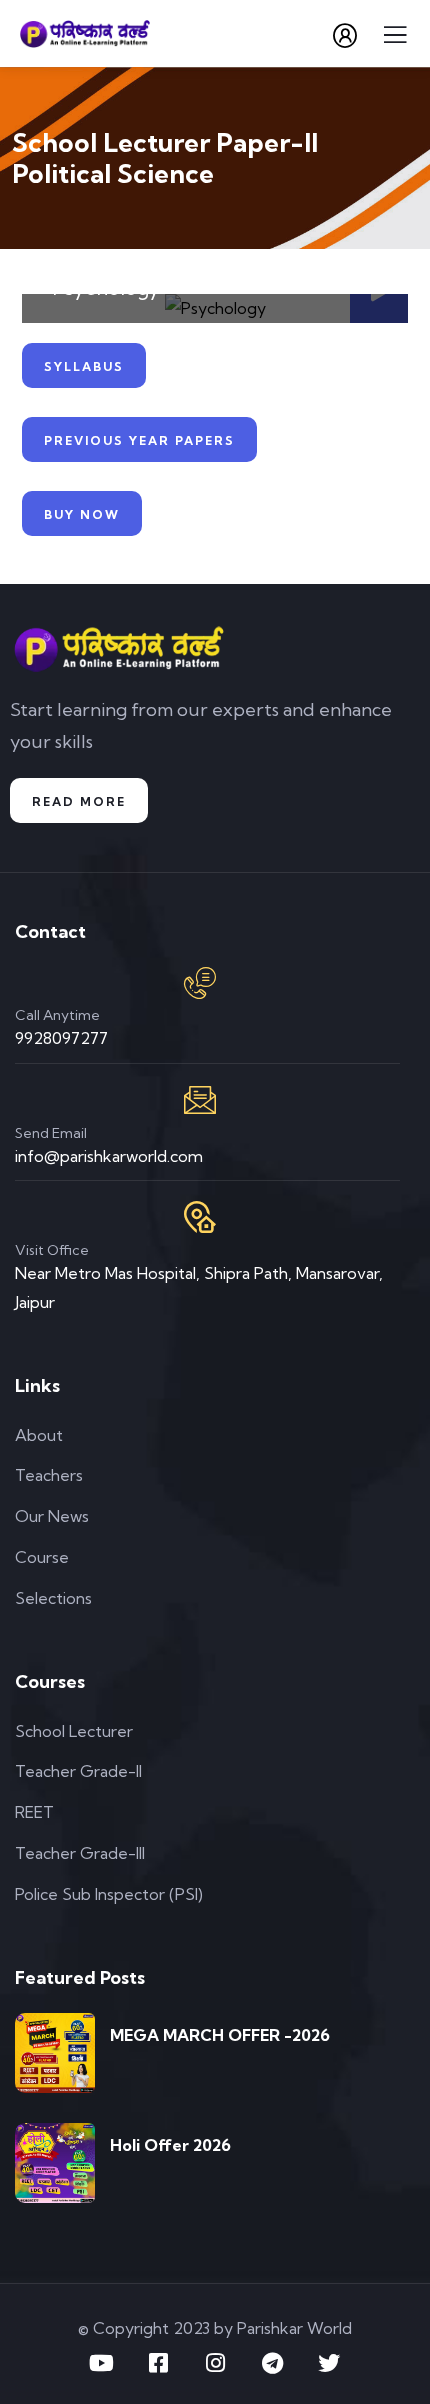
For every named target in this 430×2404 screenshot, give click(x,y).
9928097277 (61, 1038)
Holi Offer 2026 (170, 2145)
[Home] (119, 648)
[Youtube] (101, 2363)
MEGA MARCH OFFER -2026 (220, 2035)
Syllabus (84, 366)
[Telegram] (272, 2363)
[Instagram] (215, 2363)
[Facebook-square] (158, 2363)
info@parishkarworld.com (109, 1156)
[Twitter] (329, 2363)
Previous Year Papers (139, 440)
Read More (79, 801)
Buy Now (82, 514)
